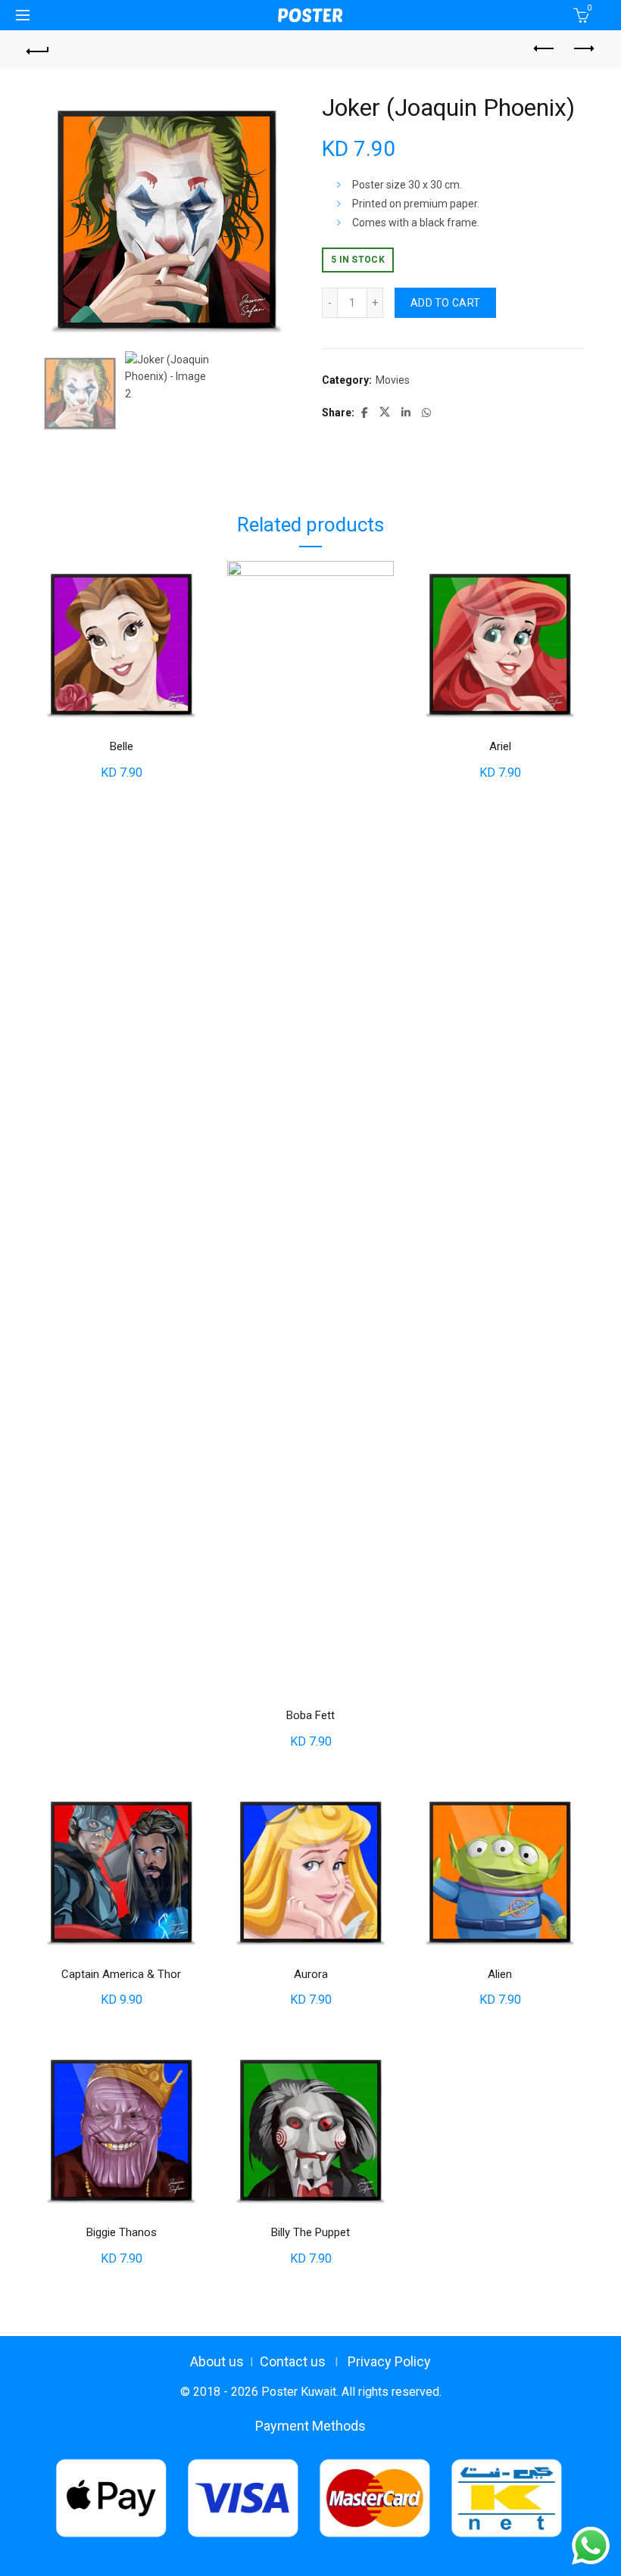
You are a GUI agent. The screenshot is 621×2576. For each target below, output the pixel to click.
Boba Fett (310, 1715)
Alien (500, 1974)
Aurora (311, 1974)
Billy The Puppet (310, 2232)
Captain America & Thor (121, 1974)
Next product (583, 49)
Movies (393, 380)
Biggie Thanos (122, 2232)
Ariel (500, 746)
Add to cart (445, 303)
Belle (122, 746)
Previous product (545, 49)
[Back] (39, 49)
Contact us (293, 2361)
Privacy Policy (389, 2361)
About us (217, 2361)
